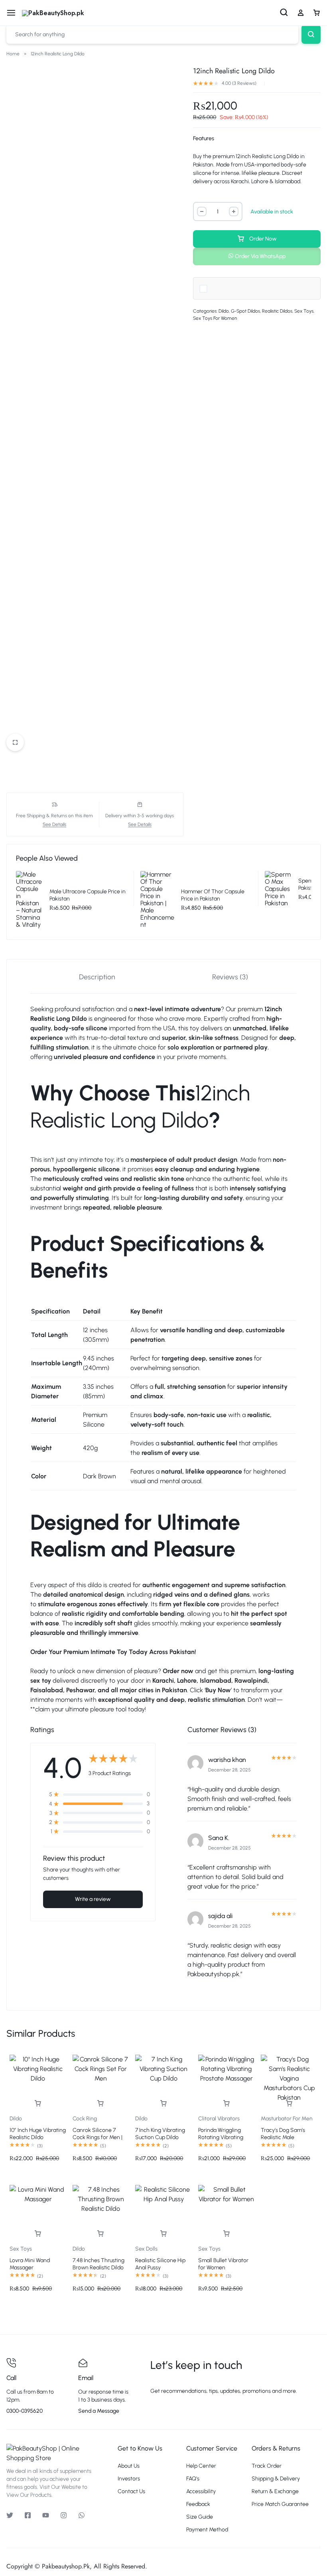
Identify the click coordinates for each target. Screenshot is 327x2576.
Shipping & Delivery (276, 2479)
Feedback (198, 2504)
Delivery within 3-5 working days (140, 816)
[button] (257, 256)
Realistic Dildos (277, 311)
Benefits (69, 1270)
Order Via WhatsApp (260, 256)
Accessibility (201, 2492)
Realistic (42, 1019)
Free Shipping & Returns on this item (54, 816)
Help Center (201, 2466)
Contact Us (131, 2492)
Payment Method (207, 2530)
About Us (129, 2466)
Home (13, 54)
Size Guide (200, 2517)
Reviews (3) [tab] (230, 977)
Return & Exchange (275, 2492)
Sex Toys (304, 311)
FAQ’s (193, 2479)
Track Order (267, 2466)
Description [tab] (97, 977)
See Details (54, 825)
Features (204, 138)
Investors (129, 2479)
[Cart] (317, 13)
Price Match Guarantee (280, 2504)
